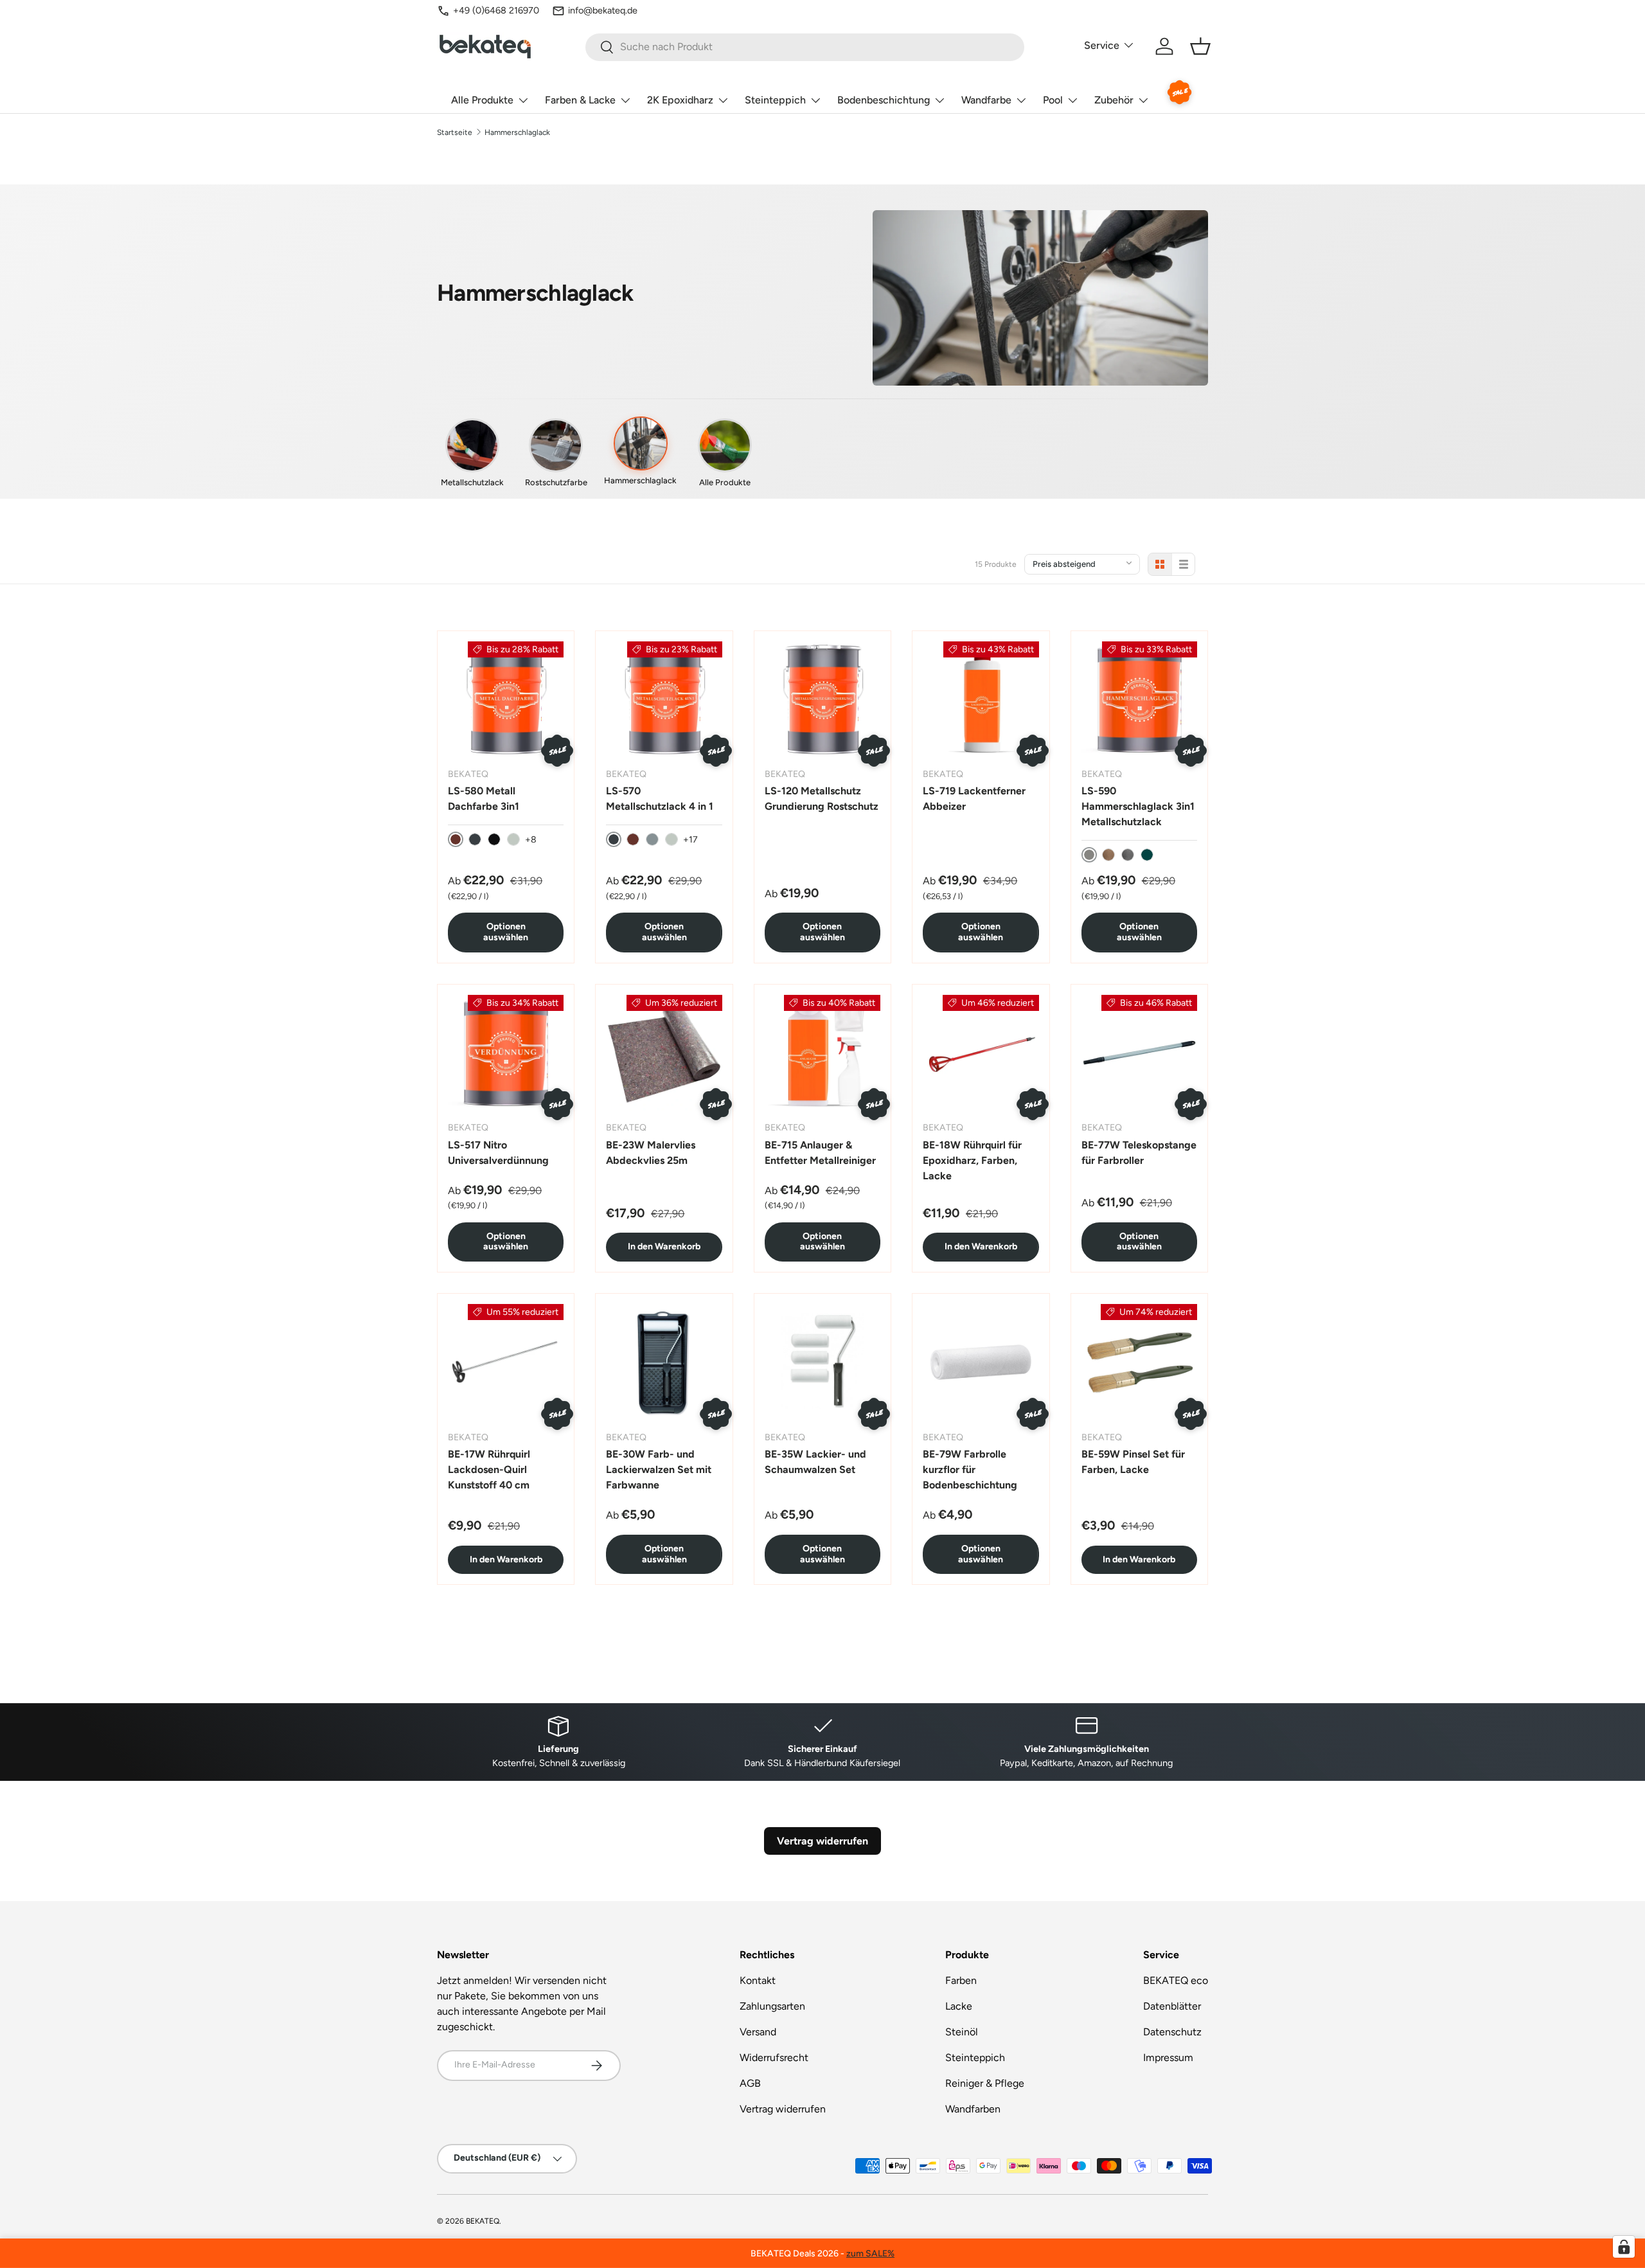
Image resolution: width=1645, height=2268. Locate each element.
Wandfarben (973, 2109)
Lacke (959, 2006)
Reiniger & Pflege (985, 2083)
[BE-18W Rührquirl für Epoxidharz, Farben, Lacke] (981, 1053)
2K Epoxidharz (680, 100)
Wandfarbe (986, 100)
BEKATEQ (483, 2221)
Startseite (455, 132)
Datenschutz (1172, 2032)
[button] (1200, 46)
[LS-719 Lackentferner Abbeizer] (981, 699)
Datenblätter (1172, 2006)
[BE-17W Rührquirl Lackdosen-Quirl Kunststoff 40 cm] (506, 1362)
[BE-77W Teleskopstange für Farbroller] (1139, 1053)
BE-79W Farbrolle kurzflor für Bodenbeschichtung (970, 1469)
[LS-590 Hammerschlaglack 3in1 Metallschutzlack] (1139, 699)
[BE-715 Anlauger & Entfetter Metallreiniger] (822, 1053)
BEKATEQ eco (1176, 1980)
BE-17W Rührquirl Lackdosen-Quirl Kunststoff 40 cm (489, 1469)
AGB (750, 2083)
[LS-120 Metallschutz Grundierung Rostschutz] (822, 699)
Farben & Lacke (580, 100)
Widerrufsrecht (774, 2058)
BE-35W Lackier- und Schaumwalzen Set (815, 1462)
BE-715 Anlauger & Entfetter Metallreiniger (820, 1153)
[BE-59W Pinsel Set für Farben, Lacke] (1139, 1362)
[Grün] (1147, 855)
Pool (1053, 100)
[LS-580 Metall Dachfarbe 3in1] (506, 699)
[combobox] (805, 47)
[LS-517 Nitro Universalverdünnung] (506, 1053)
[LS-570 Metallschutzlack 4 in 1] (664, 699)
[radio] (1160, 564)
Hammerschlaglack (517, 132)
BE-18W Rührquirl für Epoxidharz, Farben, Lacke (972, 1160)
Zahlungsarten (772, 2006)
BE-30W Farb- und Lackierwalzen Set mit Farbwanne (659, 1469)
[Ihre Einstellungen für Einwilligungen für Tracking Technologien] (1624, 2247)
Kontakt (758, 1980)
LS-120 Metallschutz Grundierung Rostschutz (822, 799)
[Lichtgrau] (513, 839)
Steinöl (962, 2032)
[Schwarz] (494, 839)
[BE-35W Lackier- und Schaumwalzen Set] (822, 1362)
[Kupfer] (1108, 855)
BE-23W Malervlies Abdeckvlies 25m (651, 1153)
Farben (961, 1980)
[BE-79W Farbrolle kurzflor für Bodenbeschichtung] (981, 1362)
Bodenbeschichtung (884, 100)
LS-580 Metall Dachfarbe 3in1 (484, 799)
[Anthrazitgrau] (475, 839)
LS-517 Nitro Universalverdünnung (498, 1153)
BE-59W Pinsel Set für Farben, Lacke (1133, 1462)
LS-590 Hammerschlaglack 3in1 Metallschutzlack (1138, 806)
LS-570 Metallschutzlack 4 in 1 (660, 799)
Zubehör (1114, 100)
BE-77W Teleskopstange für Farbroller (1139, 1153)
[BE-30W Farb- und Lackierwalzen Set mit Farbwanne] (664, 1362)
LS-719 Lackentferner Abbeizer (974, 799)
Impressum (1168, 2058)
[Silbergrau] (652, 839)
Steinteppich (775, 100)
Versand (758, 2032)
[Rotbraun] (633, 839)
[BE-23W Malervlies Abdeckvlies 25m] (664, 1053)
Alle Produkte (482, 100)
